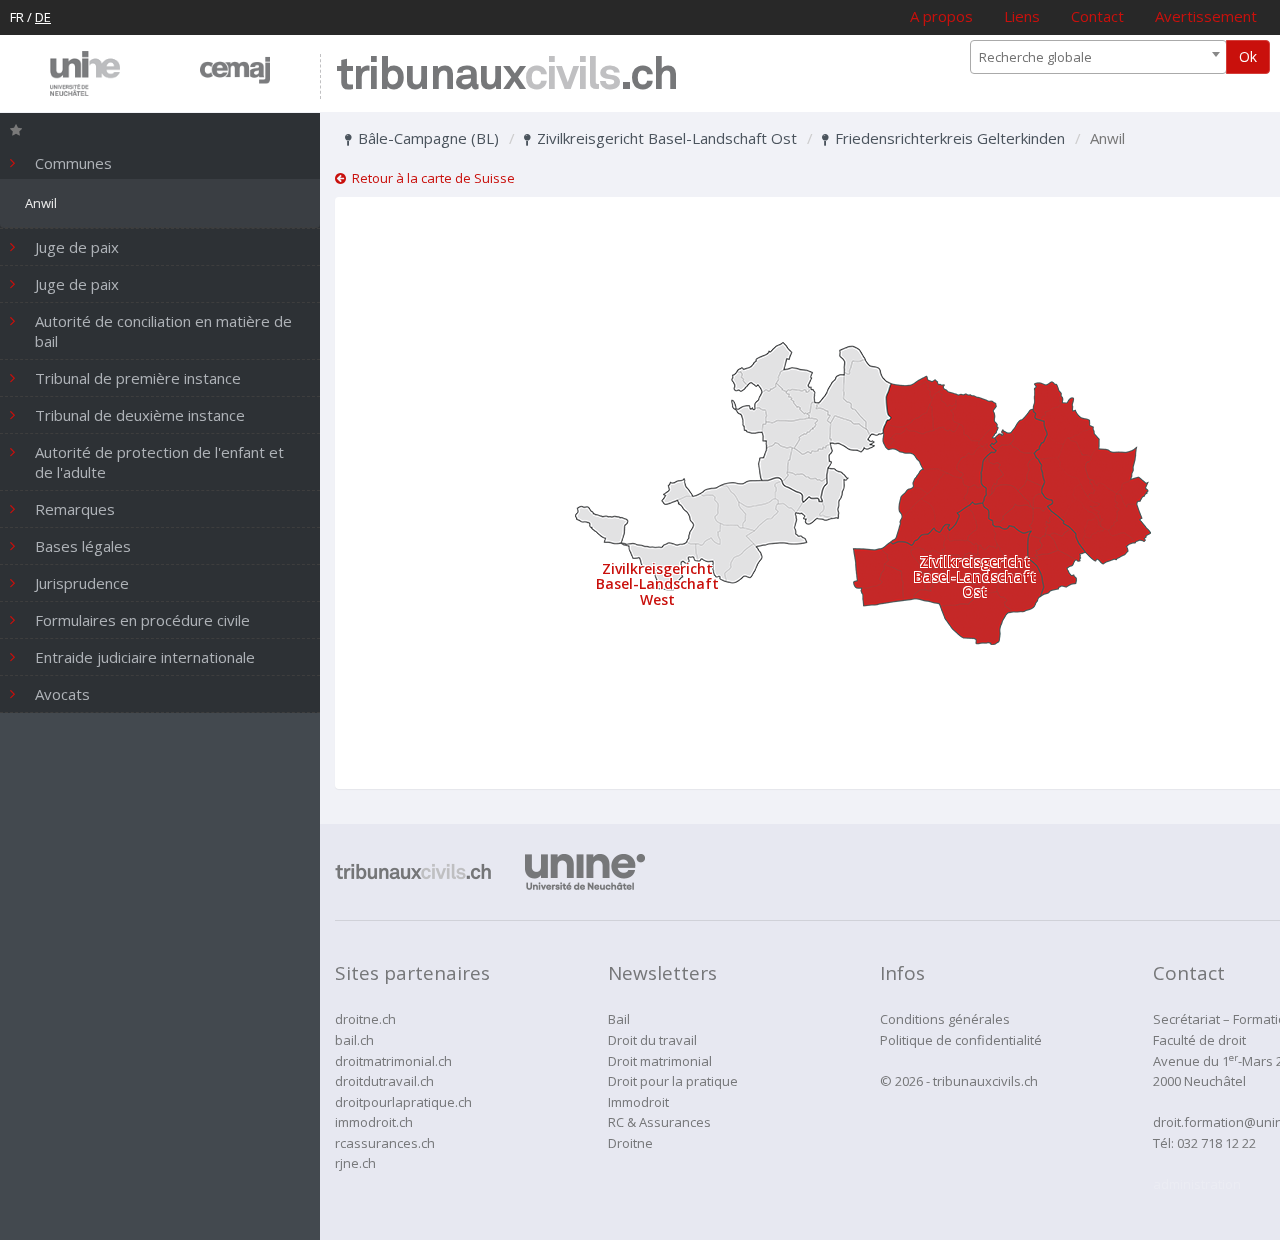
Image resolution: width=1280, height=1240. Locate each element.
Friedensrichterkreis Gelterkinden (948, 138)
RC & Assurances (659, 1122)
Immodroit (638, 1102)
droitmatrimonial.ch (393, 1061)
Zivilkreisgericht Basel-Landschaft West (657, 584)
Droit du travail (652, 1040)
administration (1197, 1184)
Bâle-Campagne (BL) (426, 138)
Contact (1097, 16)
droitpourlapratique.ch (403, 1102)
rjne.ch (355, 1163)
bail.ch (354, 1040)
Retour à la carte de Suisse (430, 178)
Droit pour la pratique (673, 1081)
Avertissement (1206, 16)
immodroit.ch (374, 1122)
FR (17, 17)
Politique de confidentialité (961, 1040)
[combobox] (1098, 57)
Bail (619, 1019)
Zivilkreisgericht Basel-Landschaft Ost (665, 138)
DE (43, 17)
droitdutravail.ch (384, 1081)
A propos (941, 16)
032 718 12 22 (1216, 1143)
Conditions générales (945, 1019)
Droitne (630, 1143)
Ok (1248, 56)
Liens (1022, 16)
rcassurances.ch (385, 1143)
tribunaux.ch (506, 76)
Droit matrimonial (660, 1061)
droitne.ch (365, 1019)
